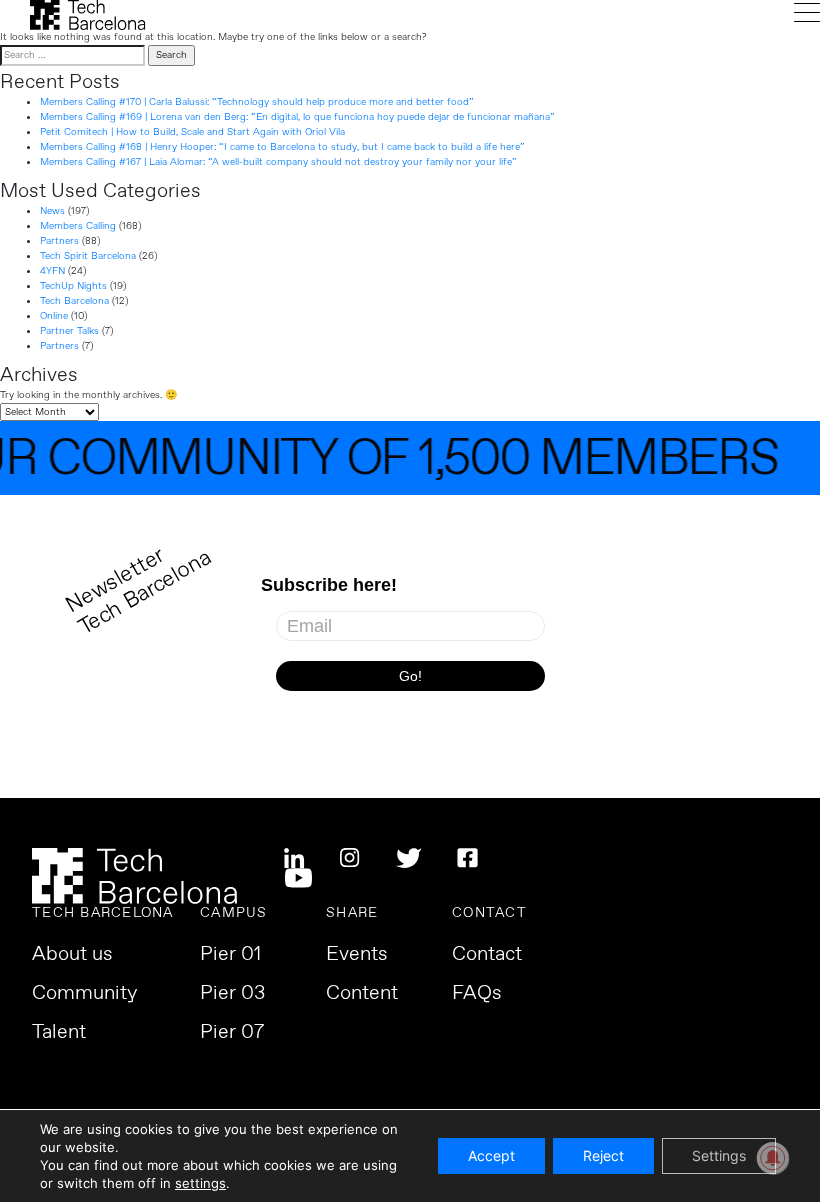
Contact (487, 955)
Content (362, 994)
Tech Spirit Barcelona (88, 256)
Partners (59, 241)
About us (72, 955)
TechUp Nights (73, 286)
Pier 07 (232, 1033)
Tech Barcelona (74, 301)
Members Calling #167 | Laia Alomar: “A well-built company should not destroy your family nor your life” (278, 162)
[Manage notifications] (773, 1158)
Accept (491, 1155)
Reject (603, 1155)
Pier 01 (230, 955)
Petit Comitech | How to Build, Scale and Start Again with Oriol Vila (192, 132)
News (52, 211)
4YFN (52, 271)
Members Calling (78, 226)
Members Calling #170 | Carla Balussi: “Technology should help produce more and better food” (257, 102)
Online (54, 316)
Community (84, 994)
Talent (59, 1033)
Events (357, 955)
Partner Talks (69, 331)
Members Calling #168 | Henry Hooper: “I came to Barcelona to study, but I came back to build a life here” (282, 147)
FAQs (477, 994)
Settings (719, 1155)
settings (200, 1183)
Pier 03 (232, 994)
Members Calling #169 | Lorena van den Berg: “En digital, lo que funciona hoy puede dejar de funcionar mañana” (297, 117)
